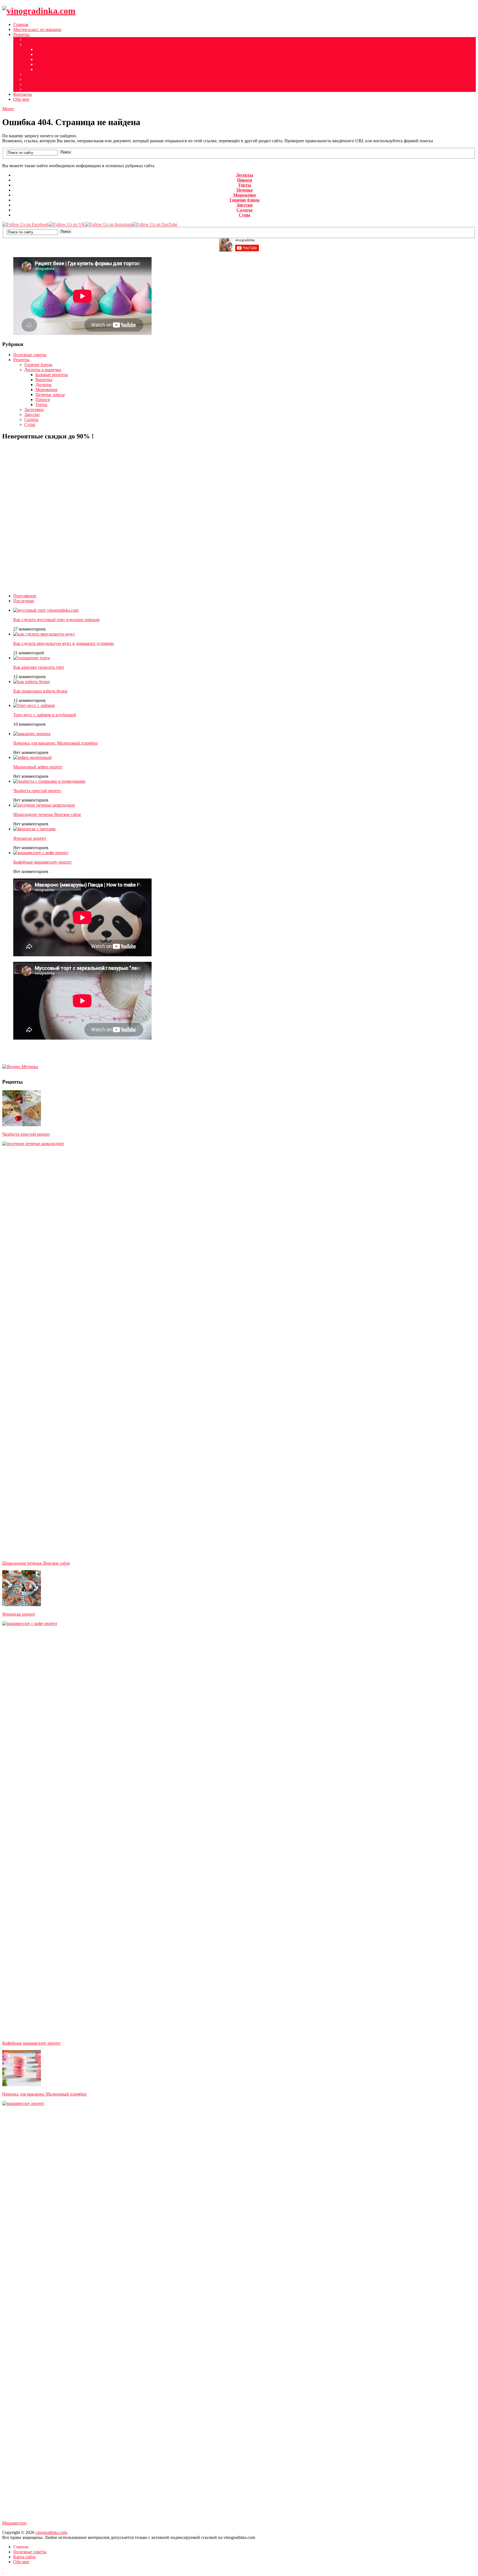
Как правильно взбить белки (40, 691)
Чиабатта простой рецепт (37, 791)
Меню (8, 109)
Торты (41, 69)
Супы (30, 89)
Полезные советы (41, 39)
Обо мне (21, 99)
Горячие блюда (38, 74)
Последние (24, 601)
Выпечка (44, 380)
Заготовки (34, 409)
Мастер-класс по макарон (37, 29)
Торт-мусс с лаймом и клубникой (45, 715)
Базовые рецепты (52, 375)
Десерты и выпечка (43, 44)
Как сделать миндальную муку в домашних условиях (64, 643)
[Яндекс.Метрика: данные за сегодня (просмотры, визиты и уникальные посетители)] (20, 1067)
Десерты (43, 49)
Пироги (43, 64)
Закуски (32, 79)
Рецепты (21, 34)
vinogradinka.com (51, 2532)
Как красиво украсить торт (39, 667)
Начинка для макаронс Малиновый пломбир (55, 743)
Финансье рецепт (30, 838)
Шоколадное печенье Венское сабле (47, 814)
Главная (21, 24)
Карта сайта (24, 2557)
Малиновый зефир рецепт (38, 767)
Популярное (25, 596)
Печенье (245, 190)
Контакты (23, 94)
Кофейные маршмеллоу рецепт (42, 862)
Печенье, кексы (50, 59)
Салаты (31, 84)
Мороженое (46, 54)
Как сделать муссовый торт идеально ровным (56, 620)
